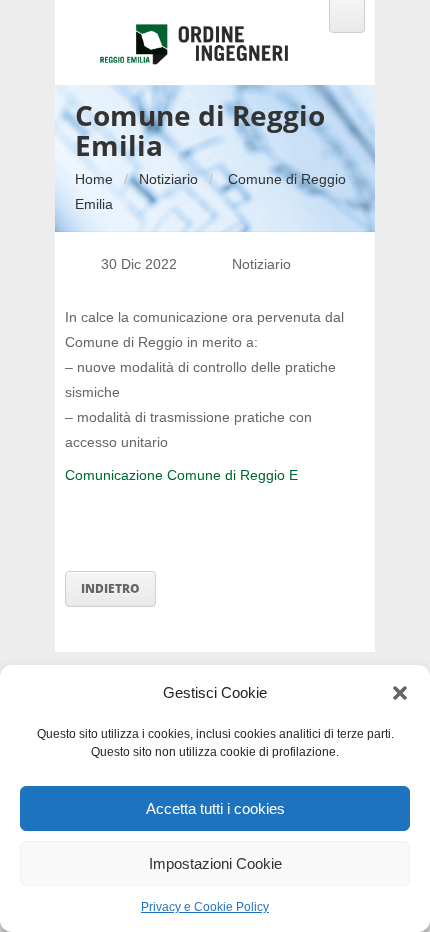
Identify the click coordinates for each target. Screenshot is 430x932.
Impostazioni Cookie (215, 863)
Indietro (110, 588)
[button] (400, 693)
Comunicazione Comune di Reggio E (181, 475)
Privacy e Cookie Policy (205, 907)
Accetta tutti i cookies (215, 808)
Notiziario (168, 179)
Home (94, 179)
